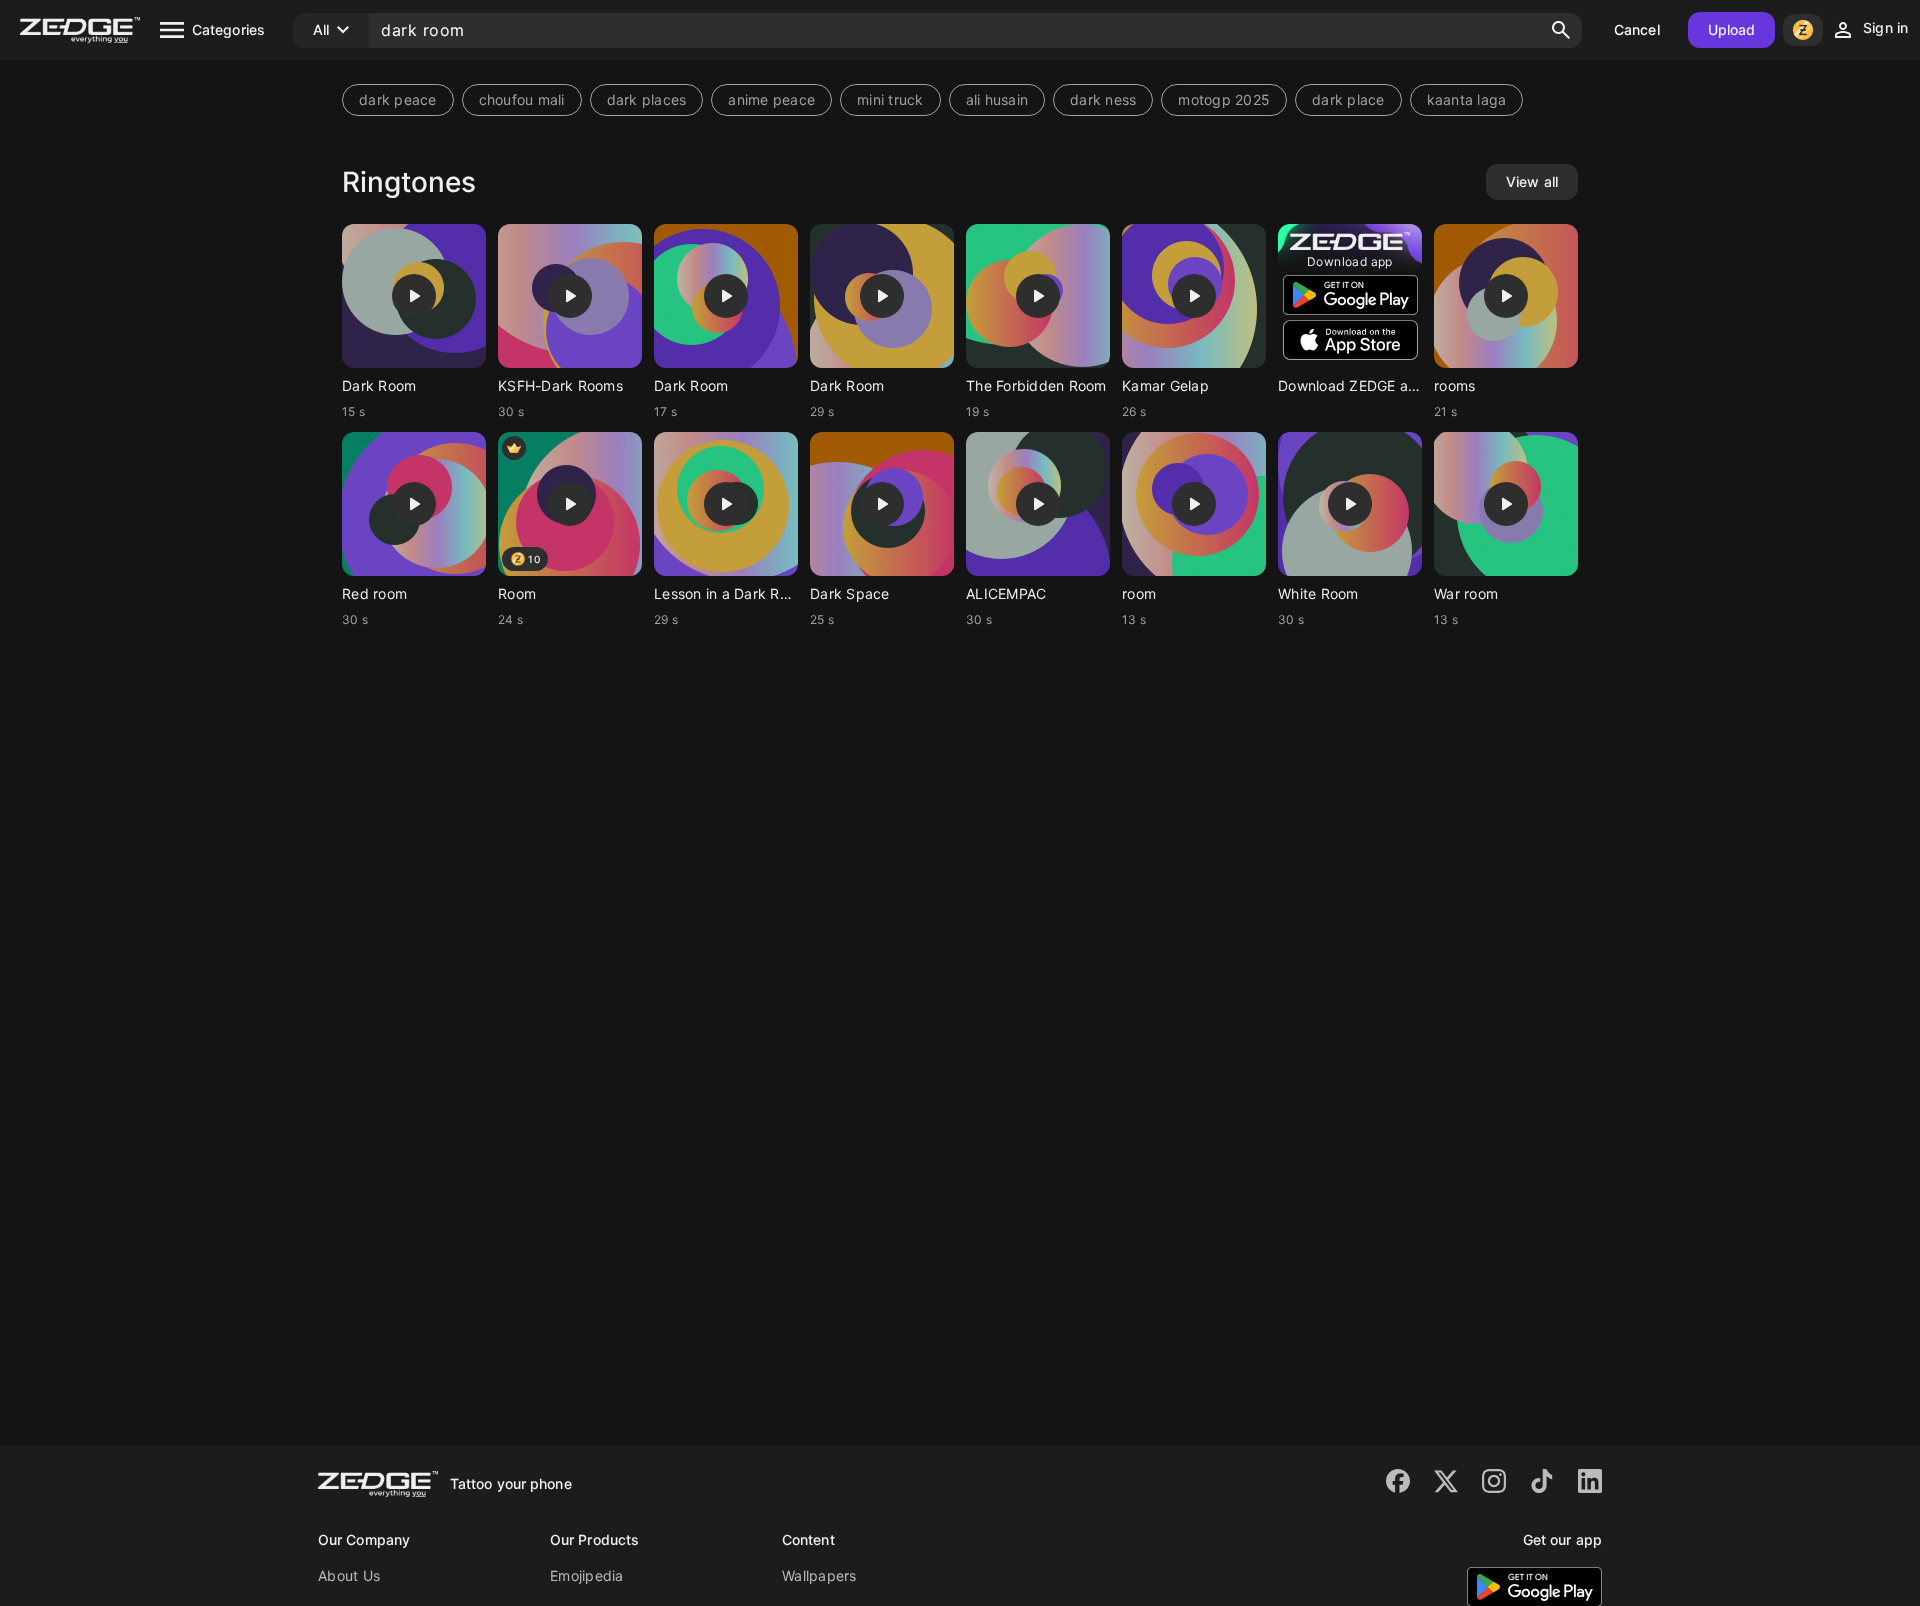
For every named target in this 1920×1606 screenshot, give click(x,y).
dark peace (398, 99)
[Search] (1561, 30)
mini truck (890, 99)
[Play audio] (414, 296)
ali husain (997, 99)
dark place (1348, 99)
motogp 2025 (1224, 99)
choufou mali (522, 99)
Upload (1732, 29)
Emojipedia (587, 1575)
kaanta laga (1467, 99)
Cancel (1637, 29)
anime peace (771, 99)
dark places (647, 99)
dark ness (1103, 99)
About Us (349, 1575)
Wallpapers (819, 1575)
